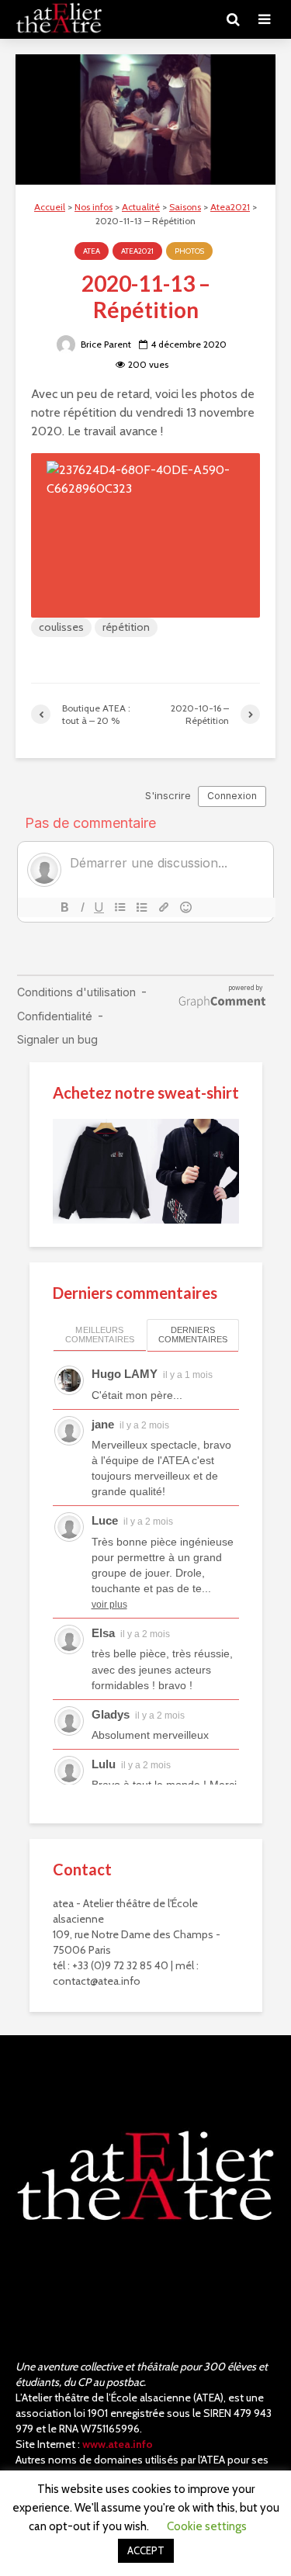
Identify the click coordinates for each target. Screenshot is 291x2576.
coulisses (61, 627)
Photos (189, 251)
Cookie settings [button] (207, 2526)
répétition (126, 627)
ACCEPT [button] (146, 2550)
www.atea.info (118, 2444)
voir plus (109, 1605)
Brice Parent (105, 344)
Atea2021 (137, 251)
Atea (92, 251)
